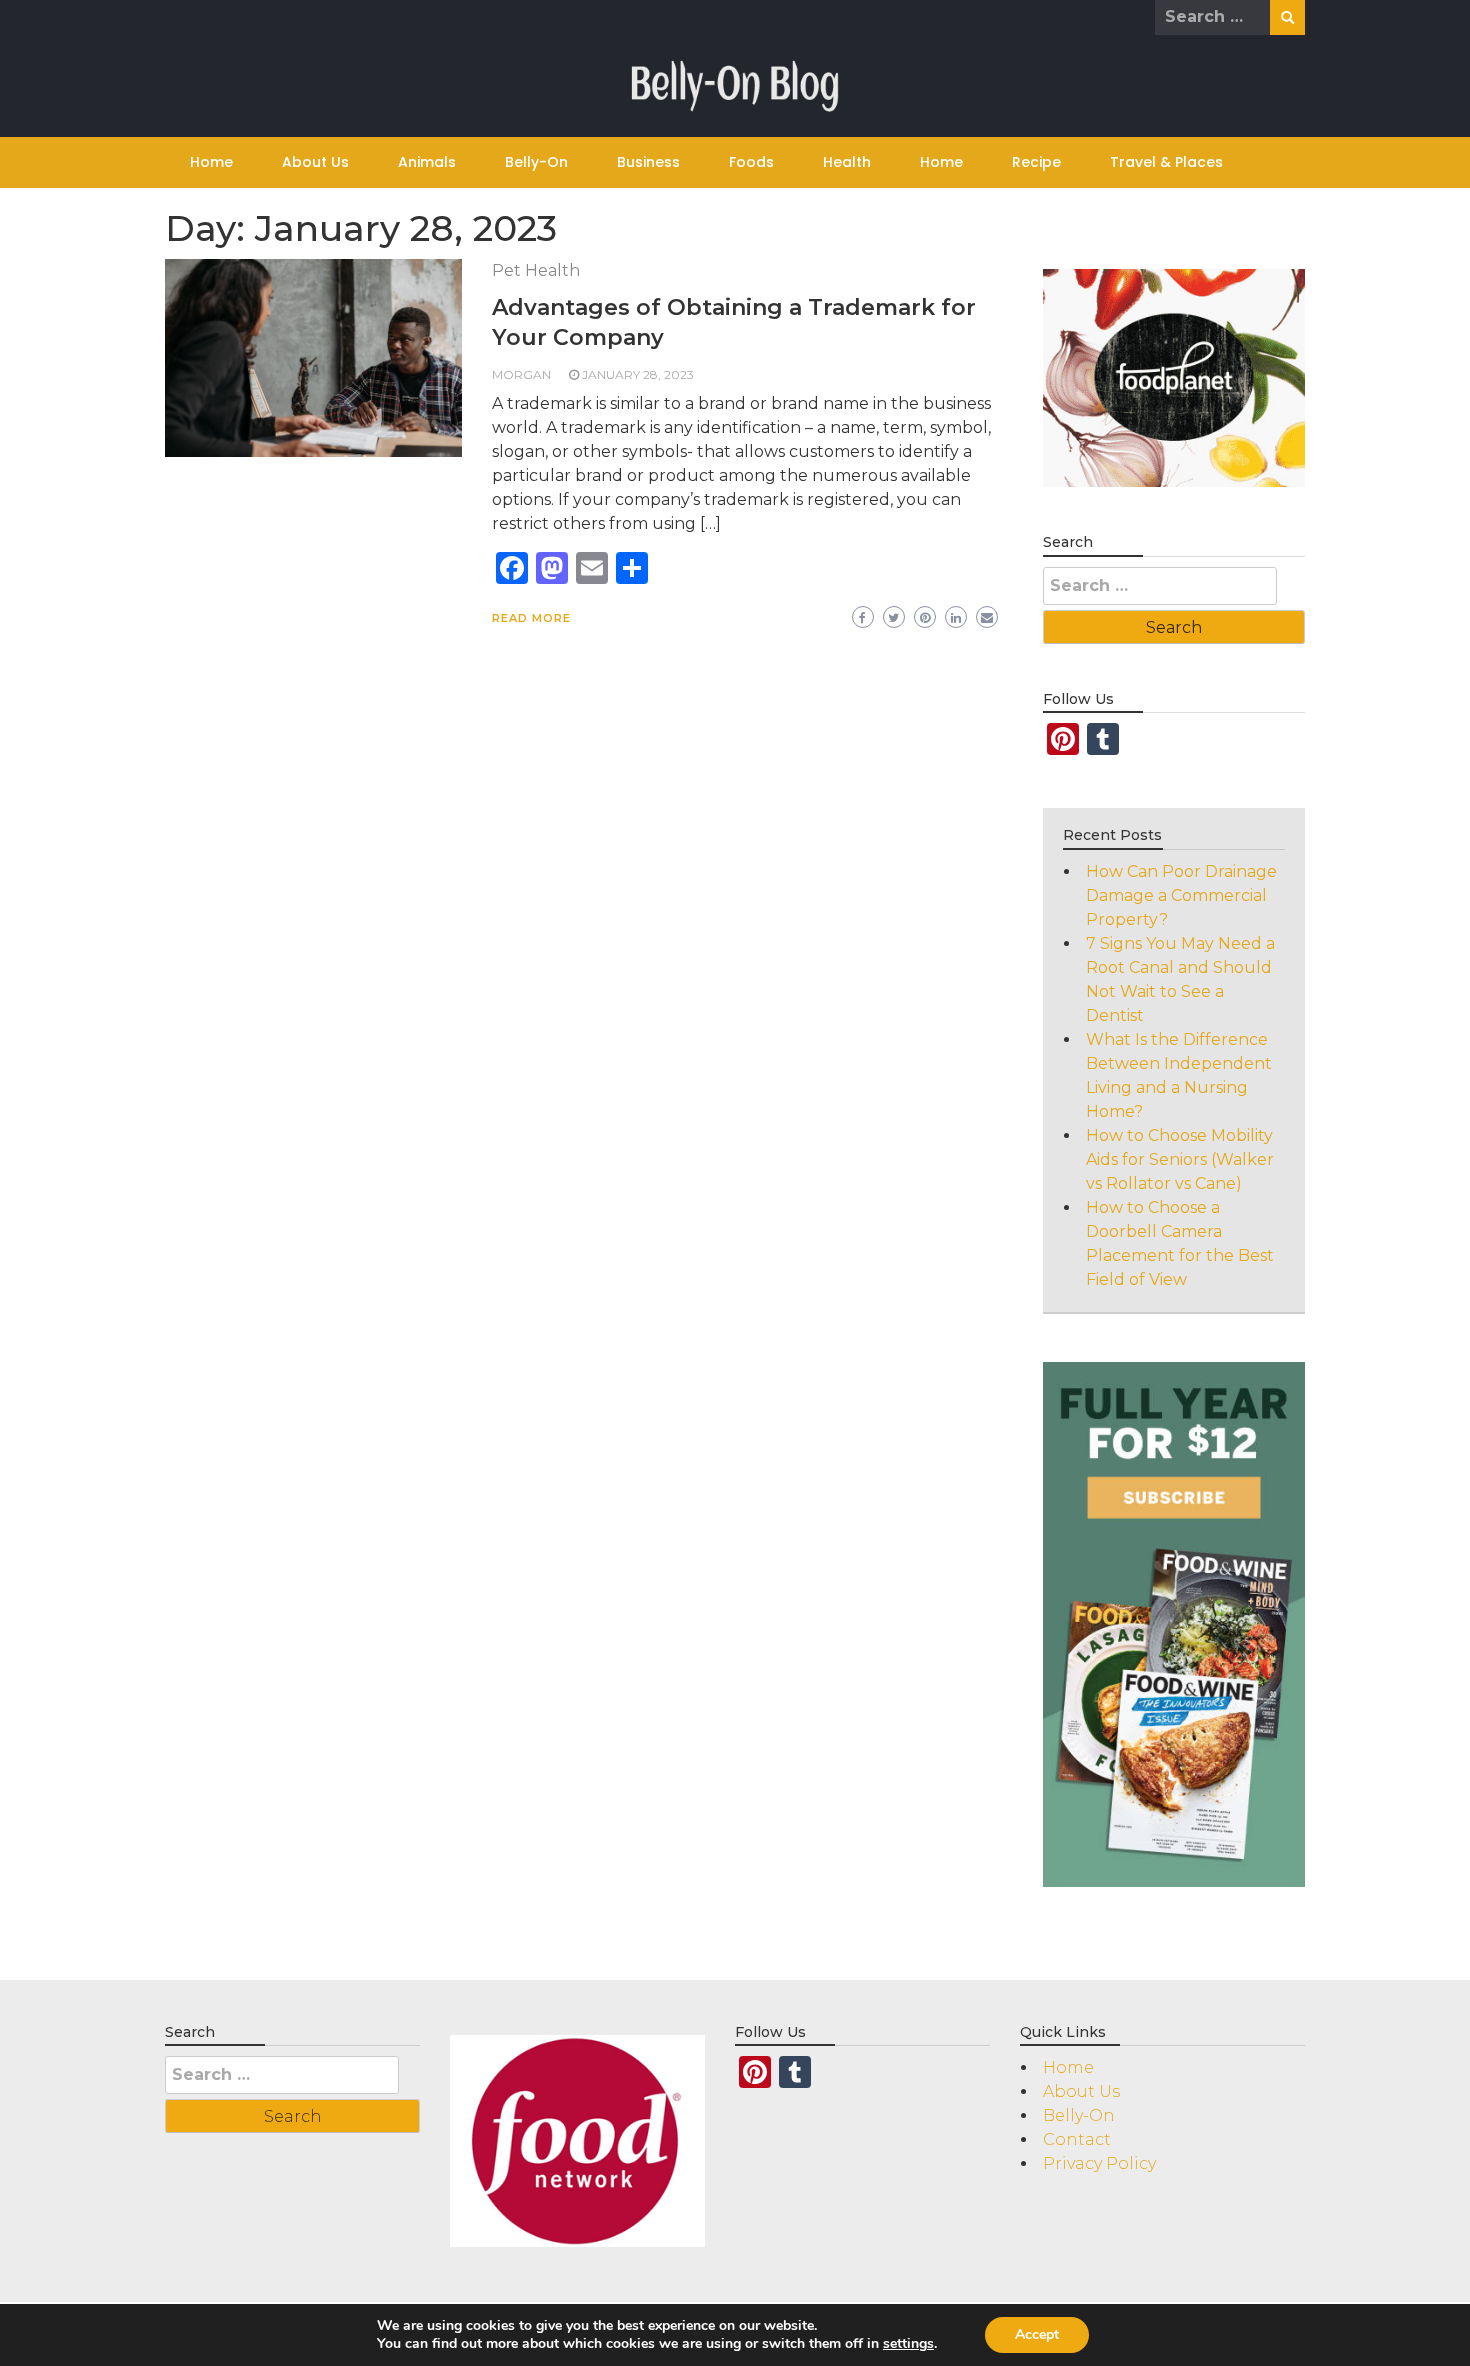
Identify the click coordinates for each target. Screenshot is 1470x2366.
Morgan (521, 374)
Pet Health (536, 270)
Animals (427, 162)
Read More (531, 618)
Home (211, 162)
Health (847, 162)
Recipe (1036, 162)
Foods (751, 162)
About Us (315, 162)
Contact (1077, 2139)
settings (908, 2344)
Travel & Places (1166, 162)
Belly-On (536, 162)
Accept (1037, 2334)
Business (648, 162)
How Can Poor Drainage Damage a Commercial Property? (1181, 895)
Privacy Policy (1099, 2163)
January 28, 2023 (638, 374)
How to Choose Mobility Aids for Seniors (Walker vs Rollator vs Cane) (1180, 1159)
